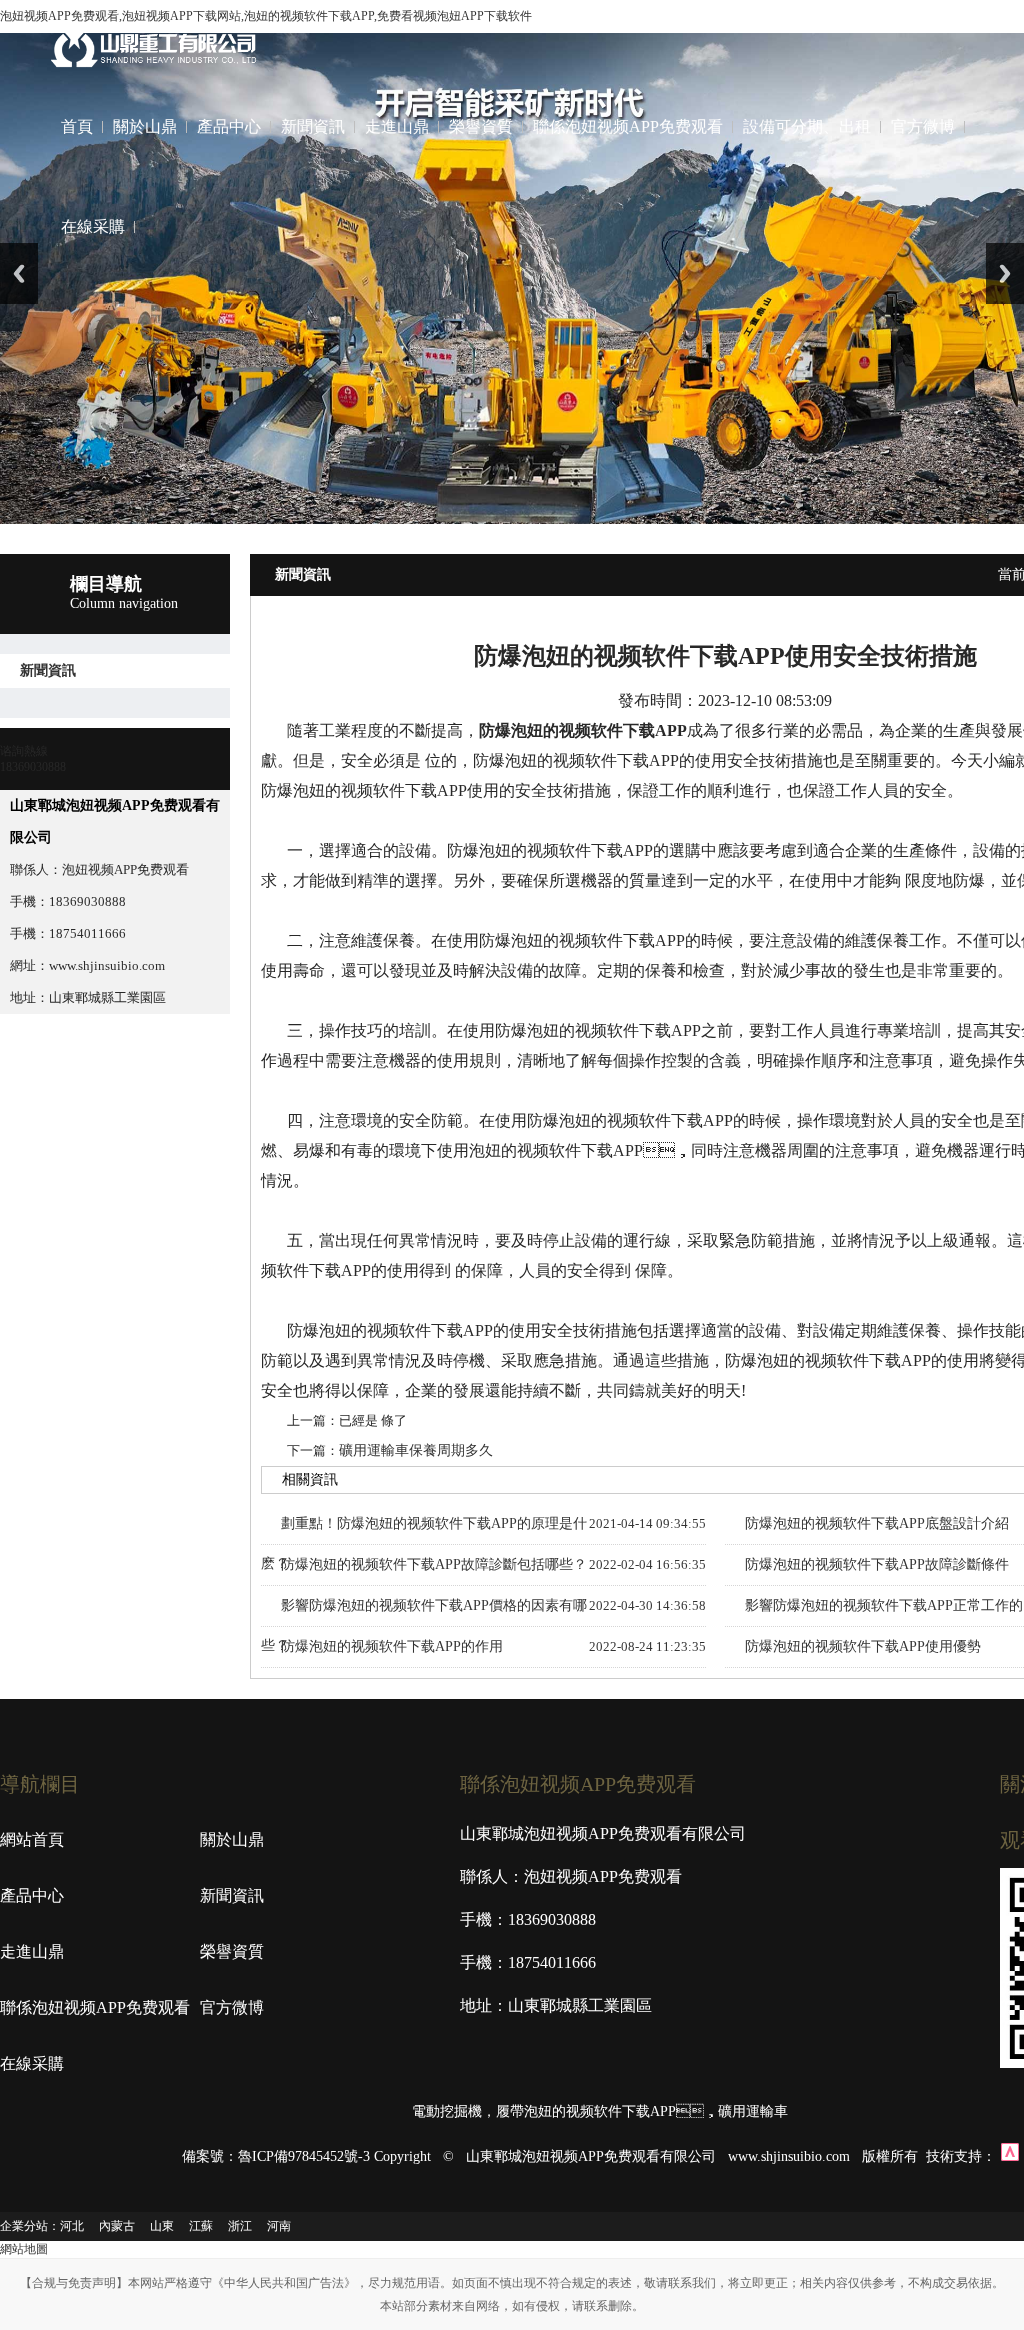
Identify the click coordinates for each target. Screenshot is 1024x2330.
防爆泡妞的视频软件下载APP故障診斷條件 (877, 1564)
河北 (72, 2226)
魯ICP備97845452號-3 (304, 2156)
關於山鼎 (145, 126)
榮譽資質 (481, 126)
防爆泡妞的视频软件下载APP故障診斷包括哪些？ (434, 1564)
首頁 (77, 126)
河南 (279, 2226)
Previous (19, 273)
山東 (162, 2226)
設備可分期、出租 (807, 126)
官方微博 (923, 126)
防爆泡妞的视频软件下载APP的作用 (392, 1646)
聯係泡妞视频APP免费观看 (628, 126)
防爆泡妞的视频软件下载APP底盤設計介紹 (877, 1523)
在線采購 (93, 226)
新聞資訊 (313, 126)
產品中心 (229, 126)
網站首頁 (32, 1839)
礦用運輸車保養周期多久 (416, 1450)
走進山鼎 (397, 126)
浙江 (240, 2226)
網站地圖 (24, 2249)
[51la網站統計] (1010, 2156)
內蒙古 (117, 2226)
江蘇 (201, 2226)
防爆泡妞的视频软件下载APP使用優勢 (863, 1646)
